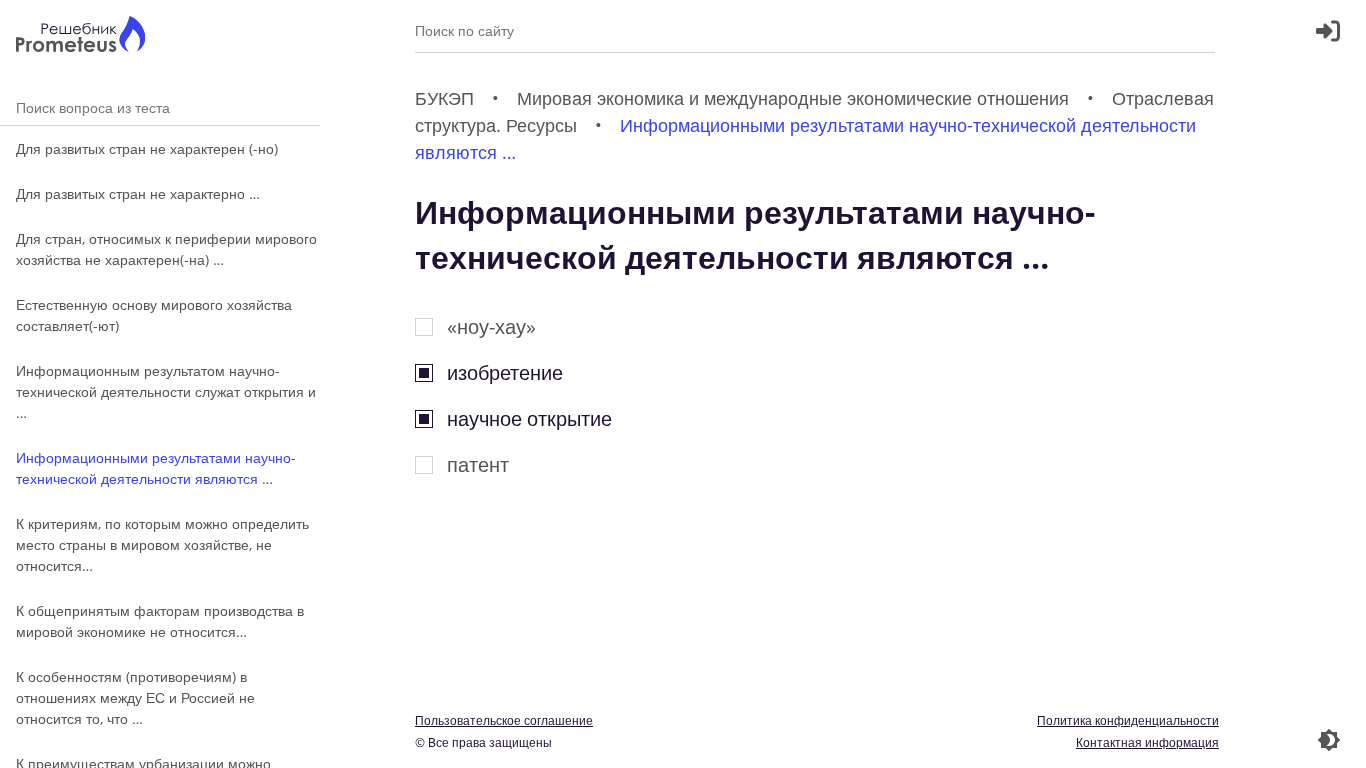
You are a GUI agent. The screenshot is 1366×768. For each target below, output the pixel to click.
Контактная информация (1147, 742)
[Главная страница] (80, 36)
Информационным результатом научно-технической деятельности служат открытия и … (166, 391)
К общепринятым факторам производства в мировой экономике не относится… (160, 621)
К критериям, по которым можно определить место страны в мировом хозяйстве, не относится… (162, 544)
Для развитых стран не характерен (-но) (147, 148)
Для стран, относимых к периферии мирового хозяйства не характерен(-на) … (166, 249)
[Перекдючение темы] (1329, 740)
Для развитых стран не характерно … (138, 193)
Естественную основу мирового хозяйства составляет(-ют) (154, 315)
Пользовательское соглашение (504, 720)
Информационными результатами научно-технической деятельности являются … (156, 468)
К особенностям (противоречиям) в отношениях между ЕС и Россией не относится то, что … (135, 697)
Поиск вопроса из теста (160, 107)
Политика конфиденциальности (1128, 720)
